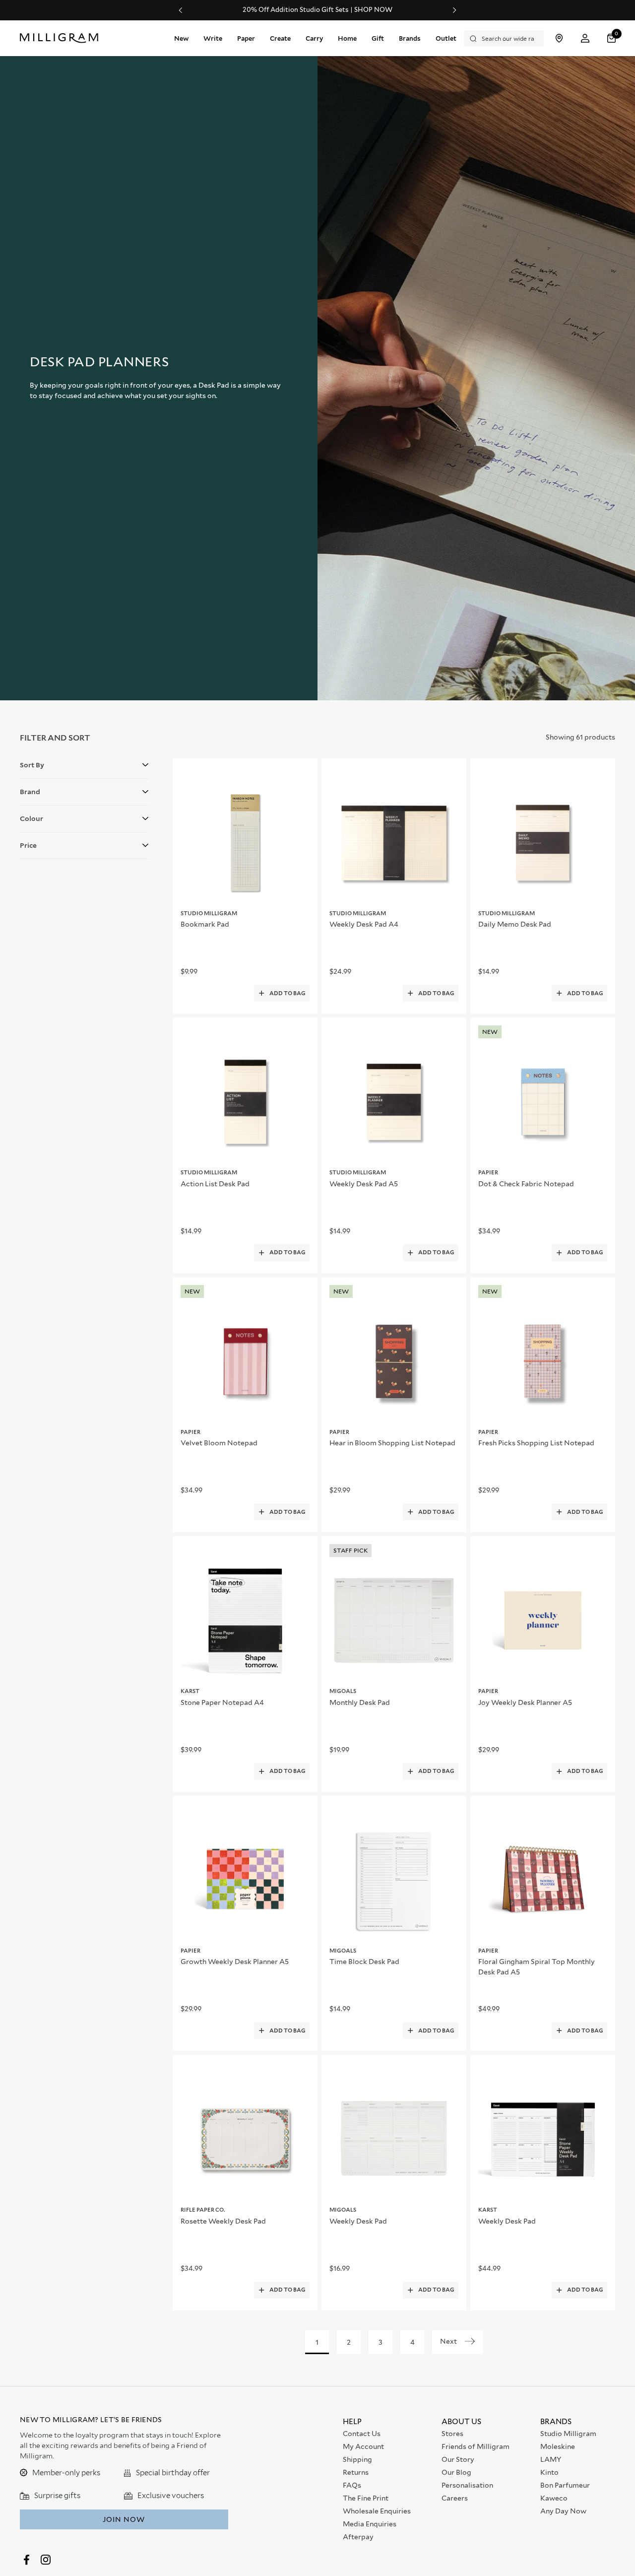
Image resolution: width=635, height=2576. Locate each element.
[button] (613, 38)
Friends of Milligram (476, 2446)
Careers (455, 2498)
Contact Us (362, 2434)
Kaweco (554, 2498)
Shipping (357, 2459)
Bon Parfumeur (565, 2485)
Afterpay (358, 2537)
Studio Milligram (568, 2434)
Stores (452, 2434)
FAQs (352, 2485)
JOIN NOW (124, 2519)
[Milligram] (61, 38)
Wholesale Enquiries (377, 2511)
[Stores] (559, 38)
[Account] (585, 38)
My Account (363, 2446)
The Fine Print (366, 2498)
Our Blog (456, 2472)
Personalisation (467, 2485)
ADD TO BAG (287, 993)
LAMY (551, 2459)
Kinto (549, 2472)
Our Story (458, 2459)
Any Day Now (563, 2511)
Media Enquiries (370, 2524)
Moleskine (558, 2446)
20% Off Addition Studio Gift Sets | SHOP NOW (317, 10)
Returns (356, 2472)
